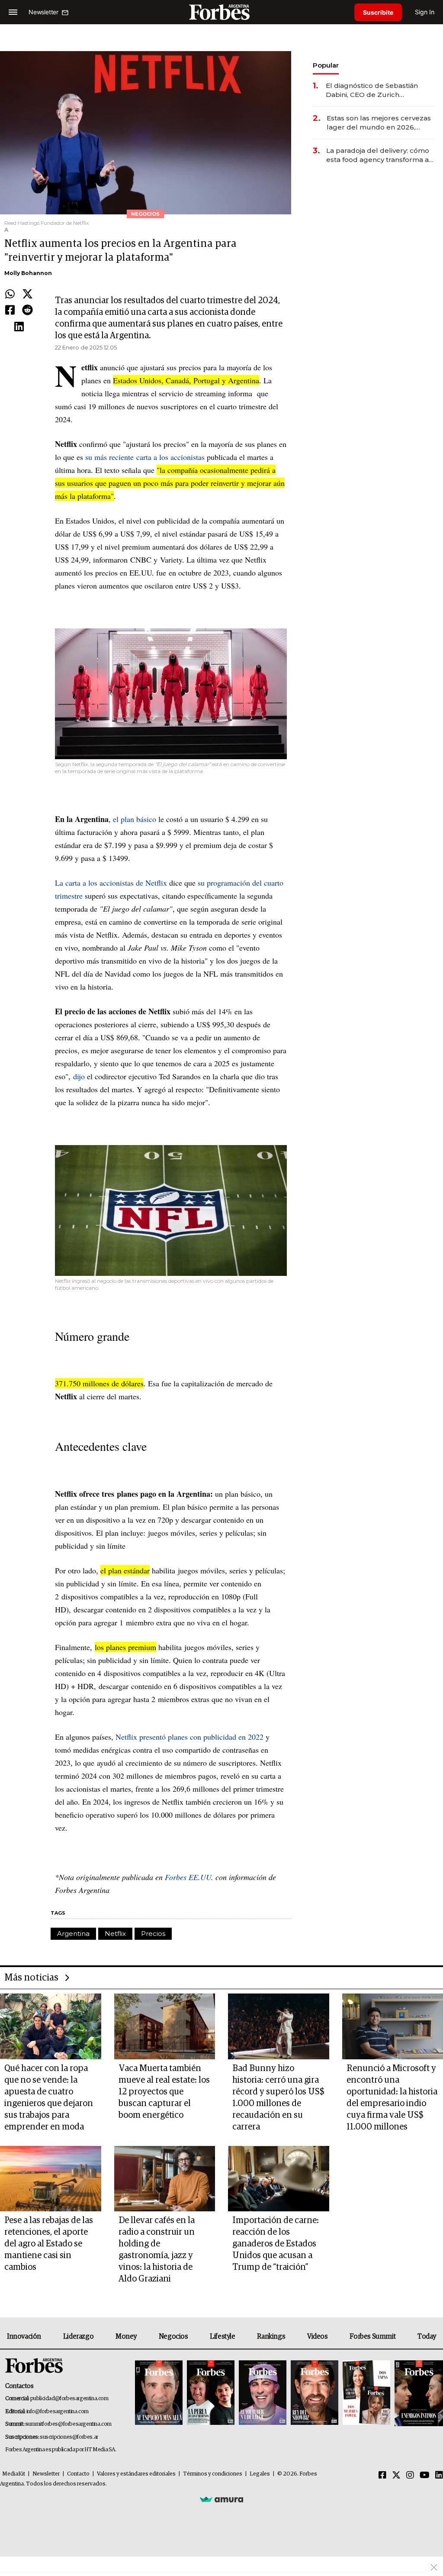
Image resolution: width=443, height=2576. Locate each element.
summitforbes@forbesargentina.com (68, 2424)
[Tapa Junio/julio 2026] (159, 2393)
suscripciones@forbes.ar (69, 2437)
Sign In (425, 12)
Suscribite (378, 12)
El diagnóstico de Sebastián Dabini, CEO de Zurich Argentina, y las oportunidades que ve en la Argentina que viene (377, 90)
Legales (260, 2474)
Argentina (73, 1934)
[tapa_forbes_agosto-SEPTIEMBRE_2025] (418, 2393)
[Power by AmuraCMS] (221, 2499)
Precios (153, 1934)
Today (427, 2337)
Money (126, 2337)
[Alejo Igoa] (263, 2393)
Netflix (115, 1934)
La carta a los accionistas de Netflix (111, 883)
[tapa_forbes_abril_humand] (211, 2393)
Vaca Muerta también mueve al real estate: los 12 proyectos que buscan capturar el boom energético (164, 2092)
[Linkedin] (19, 327)
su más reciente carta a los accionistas (145, 457)
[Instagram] (410, 2476)
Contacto (78, 2474)
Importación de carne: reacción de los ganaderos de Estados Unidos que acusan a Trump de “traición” (276, 2244)
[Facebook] (10, 311)
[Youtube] (425, 2476)
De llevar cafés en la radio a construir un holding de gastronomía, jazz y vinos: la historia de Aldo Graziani (157, 2250)
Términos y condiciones (213, 2474)
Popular (326, 65)
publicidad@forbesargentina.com (69, 2399)
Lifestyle (222, 2337)
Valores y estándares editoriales (136, 2474)
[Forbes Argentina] (221, 12)
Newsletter (46, 2474)
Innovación (24, 2337)
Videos (318, 2337)
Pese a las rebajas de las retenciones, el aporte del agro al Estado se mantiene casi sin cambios (49, 2244)
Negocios (173, 2337)
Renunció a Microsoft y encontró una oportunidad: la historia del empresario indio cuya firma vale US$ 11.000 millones (392, 2098)
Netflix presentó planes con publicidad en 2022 (189, 1737)
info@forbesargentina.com (58, 2412)
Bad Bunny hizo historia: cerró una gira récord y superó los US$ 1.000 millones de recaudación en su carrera (278, 2098)
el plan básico (135, 819)
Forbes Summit (372, 2337)
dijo (79, 1076)
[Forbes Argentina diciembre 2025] (315, 2393)
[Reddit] (27, 311)
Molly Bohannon (28, 273)
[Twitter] (27, 294)
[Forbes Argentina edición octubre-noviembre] (366, 2393)
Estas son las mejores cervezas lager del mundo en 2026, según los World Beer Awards (379, 123)
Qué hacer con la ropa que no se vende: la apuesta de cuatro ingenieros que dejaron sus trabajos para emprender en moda (49, 2098)
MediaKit (14, 2474)
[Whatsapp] (10, 294)
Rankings (271, 2337)
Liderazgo (78, 2337)
